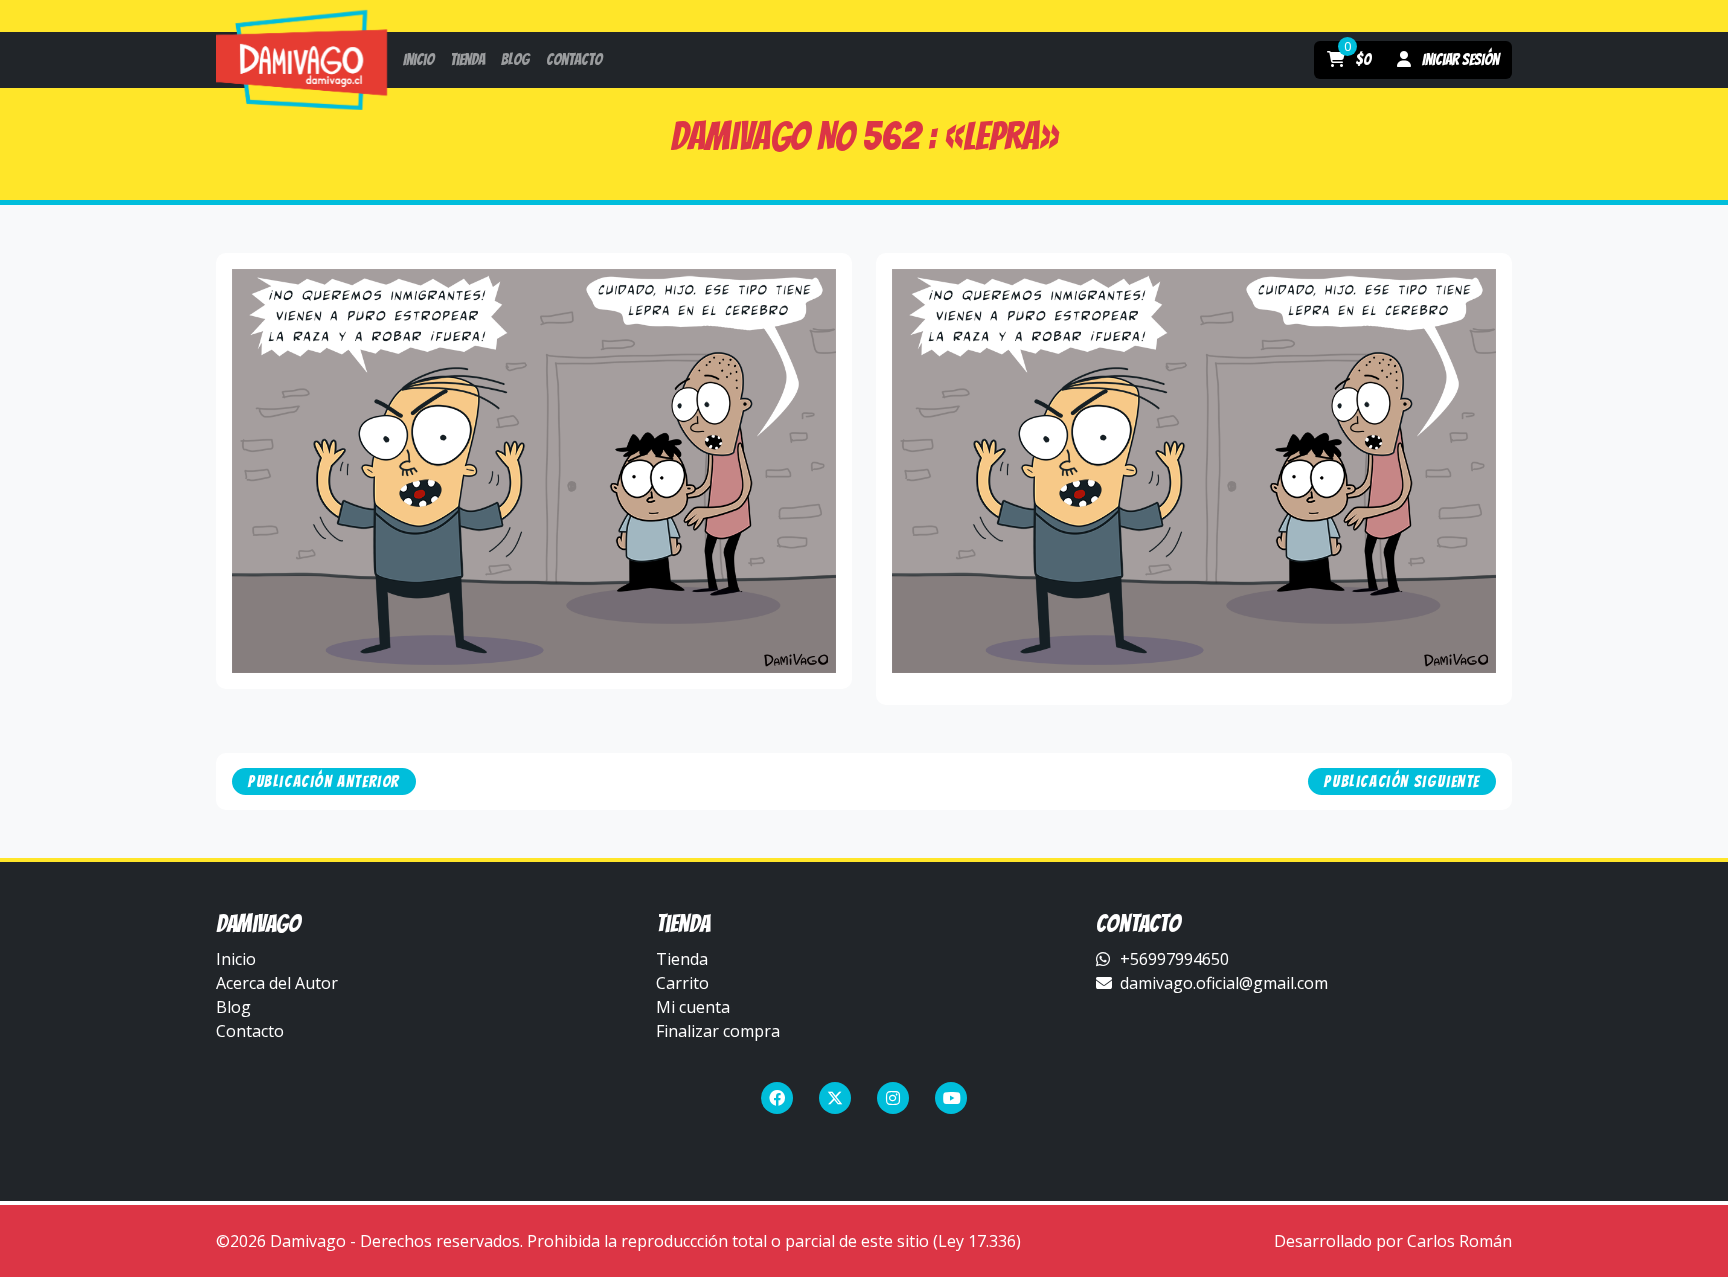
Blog (233, 1007)
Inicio (236, 959)
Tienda (682, 959)
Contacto (250, 1031)
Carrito (682, 983)
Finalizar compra (718, 1031)
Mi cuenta (693, 1007)
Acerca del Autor (277, 983)
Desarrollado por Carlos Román (1393, 1241)
